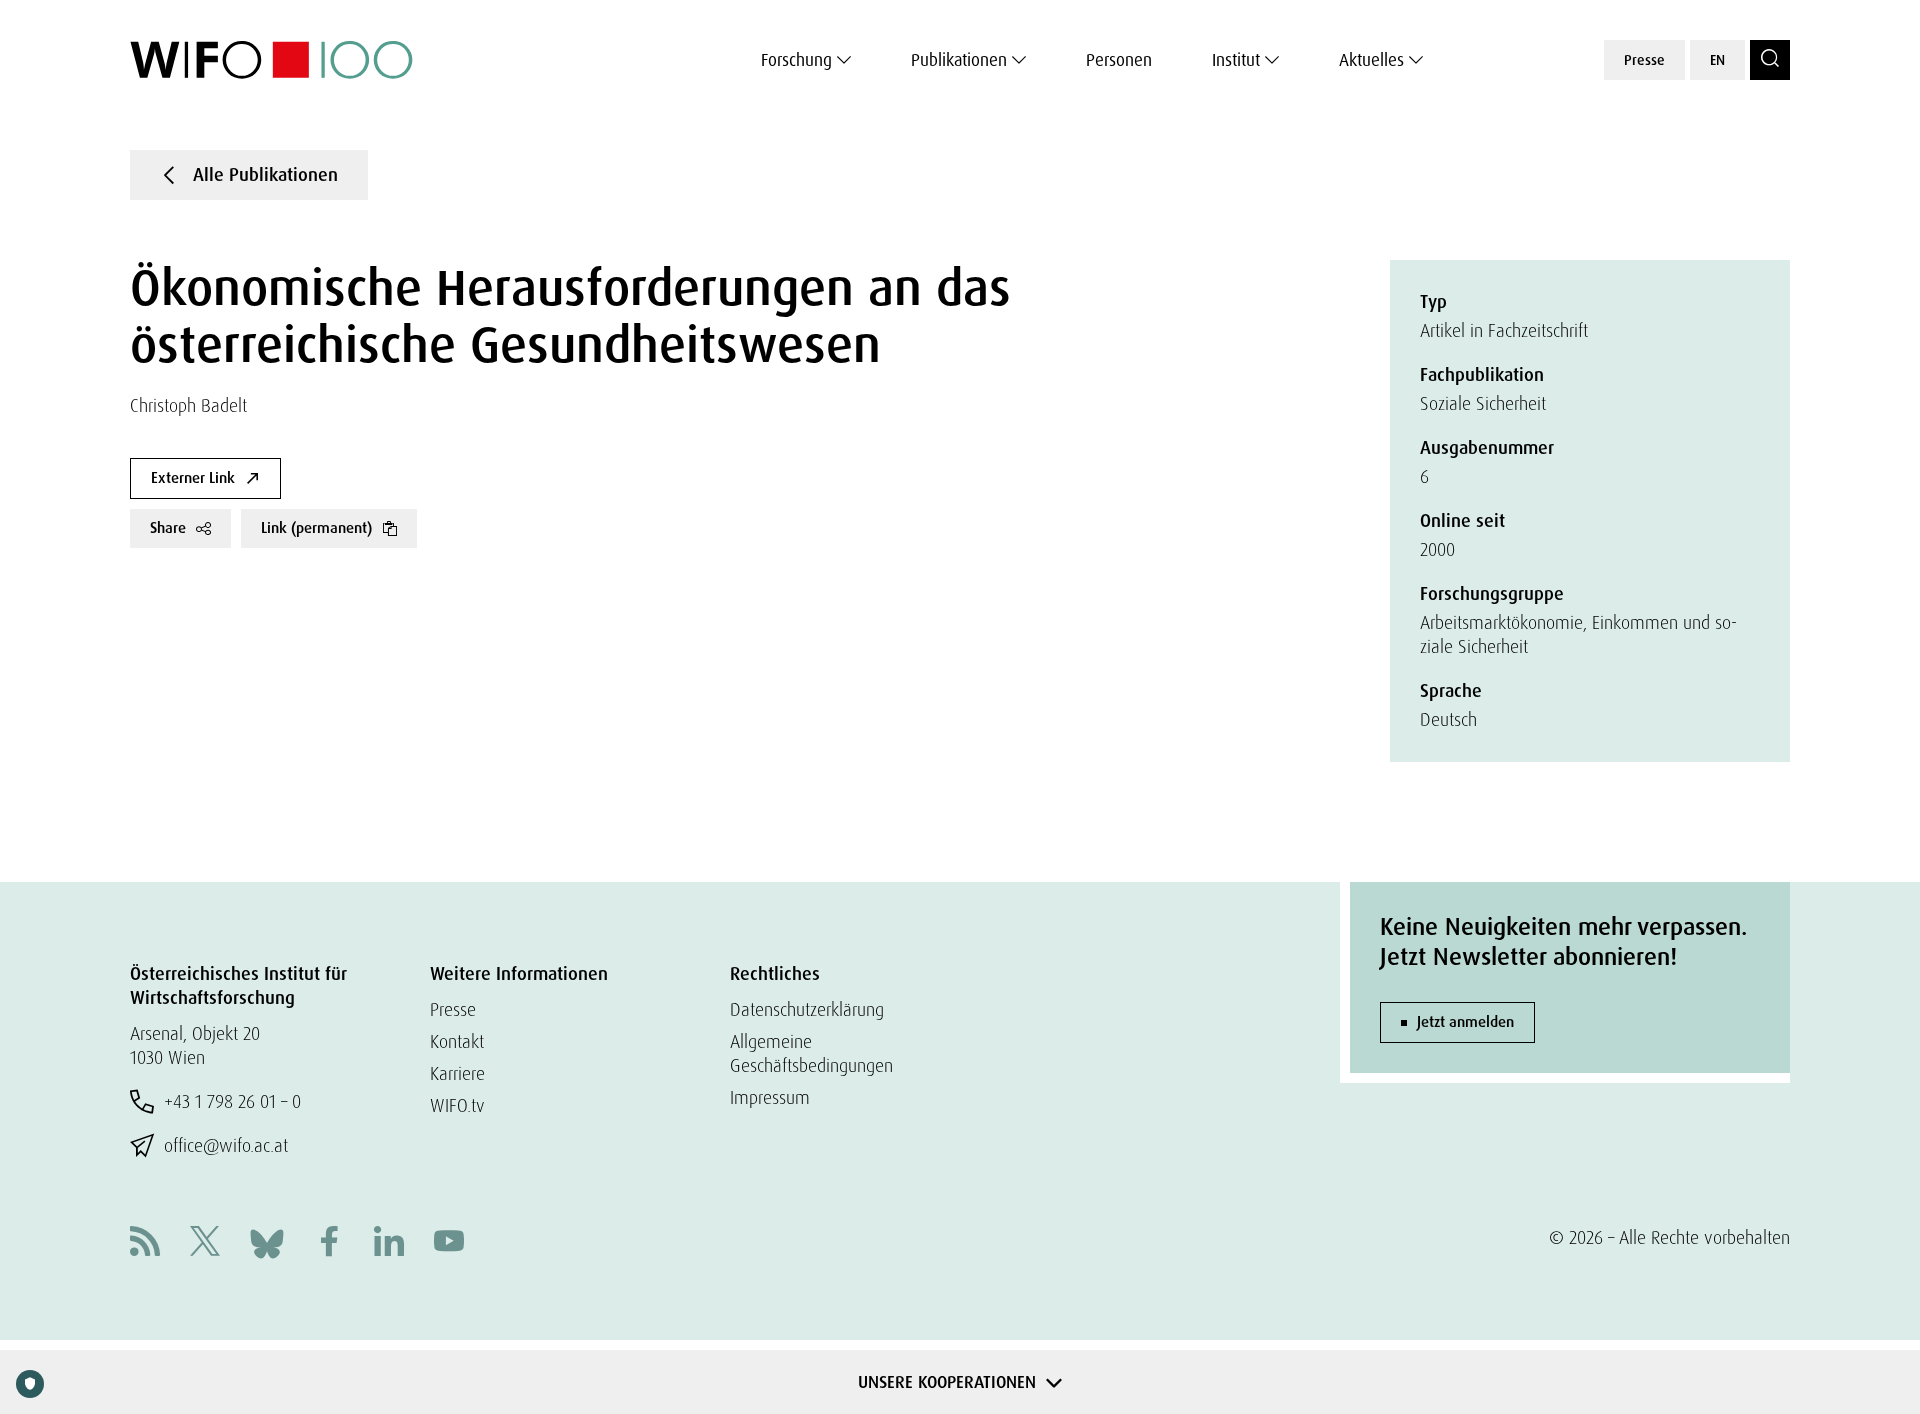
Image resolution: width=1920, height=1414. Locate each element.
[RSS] (145, 1243)
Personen (1119, 60)
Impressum (770, 1097)
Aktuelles (1371, 60)
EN (1717, 60)
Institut (1236, 60)
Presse (1644, 60)
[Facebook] (329, 1243)
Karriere (457, 1073)
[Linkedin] (389, 1243)
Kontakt (457, 1041)
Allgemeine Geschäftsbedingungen (811, 1053)
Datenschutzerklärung (807, 1009)
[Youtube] (449, 1243)
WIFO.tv (457, 1105)
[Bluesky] (267, 1241)
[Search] (1770, 60)
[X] (205, 1243)
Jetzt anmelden (1465, 1022)
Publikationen (959, 60)
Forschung (796, 60)
